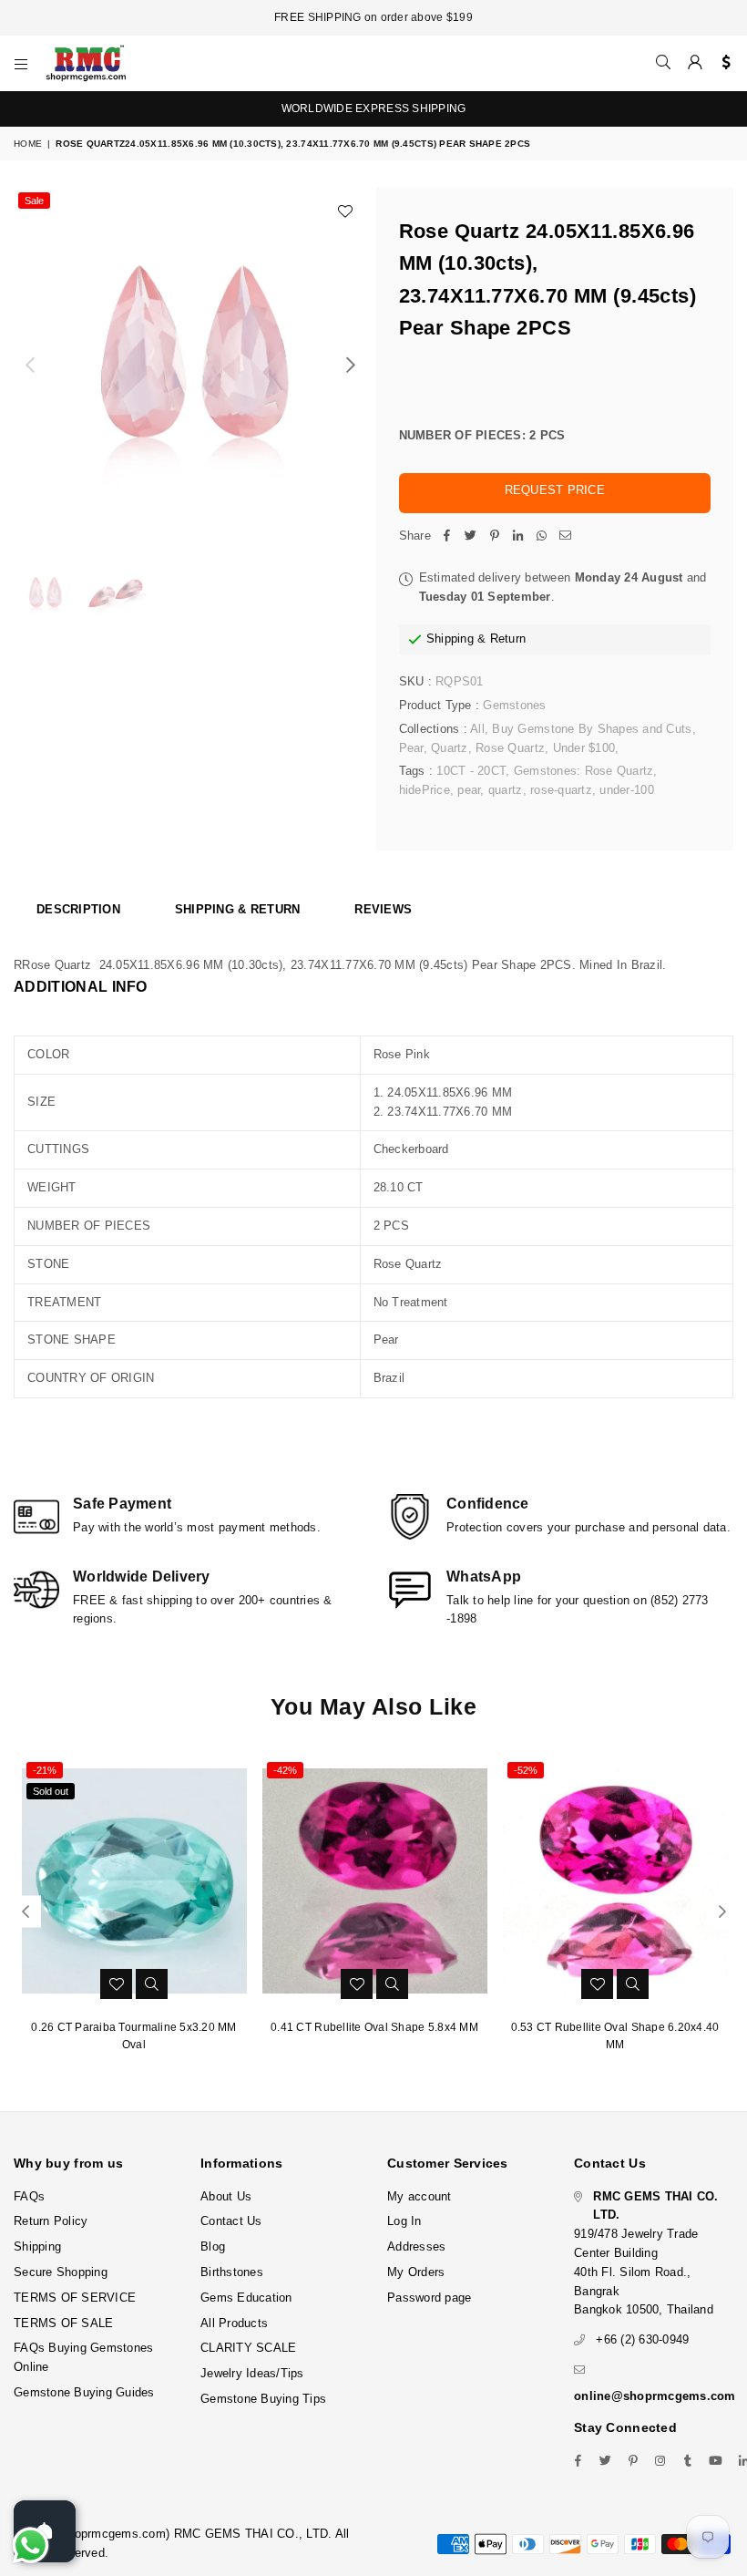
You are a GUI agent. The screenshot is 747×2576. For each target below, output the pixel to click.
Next (351, 365)
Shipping (450, 639)
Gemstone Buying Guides (84, 2392)
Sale (34, 201)
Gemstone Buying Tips (263, 2399)
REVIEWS (383, 909)
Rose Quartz (510, 748)
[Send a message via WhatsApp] (31, 2545)
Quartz (450, 748)
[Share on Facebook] (447, 536)
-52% (526, 1770)
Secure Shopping (61, 2272)
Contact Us (231, 2221)
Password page (429, 2298)
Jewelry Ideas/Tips (252, 2373)
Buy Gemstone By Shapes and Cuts (592, 729)
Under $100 (584, 748)
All (477, 729)
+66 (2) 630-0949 (642, 2339)
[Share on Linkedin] (518, 536)
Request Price (555, 490)
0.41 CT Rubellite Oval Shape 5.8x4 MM (374, 2027)
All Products (234, 2323)
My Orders (416, 2272)
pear (469, 790)
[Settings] (722, 63)
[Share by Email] (566, 536)
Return (508, 639)
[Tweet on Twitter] (471, 536)
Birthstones (232, 2272)
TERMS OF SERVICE (75, 2298)
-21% (45, 1770)
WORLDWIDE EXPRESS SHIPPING (374, 108)
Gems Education (246, 2298)
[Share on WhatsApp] (542, 536)
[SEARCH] (663, 63)
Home (28, 144)
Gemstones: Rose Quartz (584, 771)
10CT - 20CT (471, 771)
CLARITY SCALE (248, 2348)
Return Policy (51, 2221)
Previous (30, 365)
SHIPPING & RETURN (237, 909)
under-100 (626, 790)
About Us (226, 2196)
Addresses (416, 2246)
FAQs (29, 2196)
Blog (213, 2246)
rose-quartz (561, 790)
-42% (285, 1770)
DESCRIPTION (78, 909)
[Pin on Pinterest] (495, 536)
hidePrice (425, 790)
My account (420, 2196)
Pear (411, 748)
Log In (404, 2221)
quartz (506, 790)
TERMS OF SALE (63, 2323)
